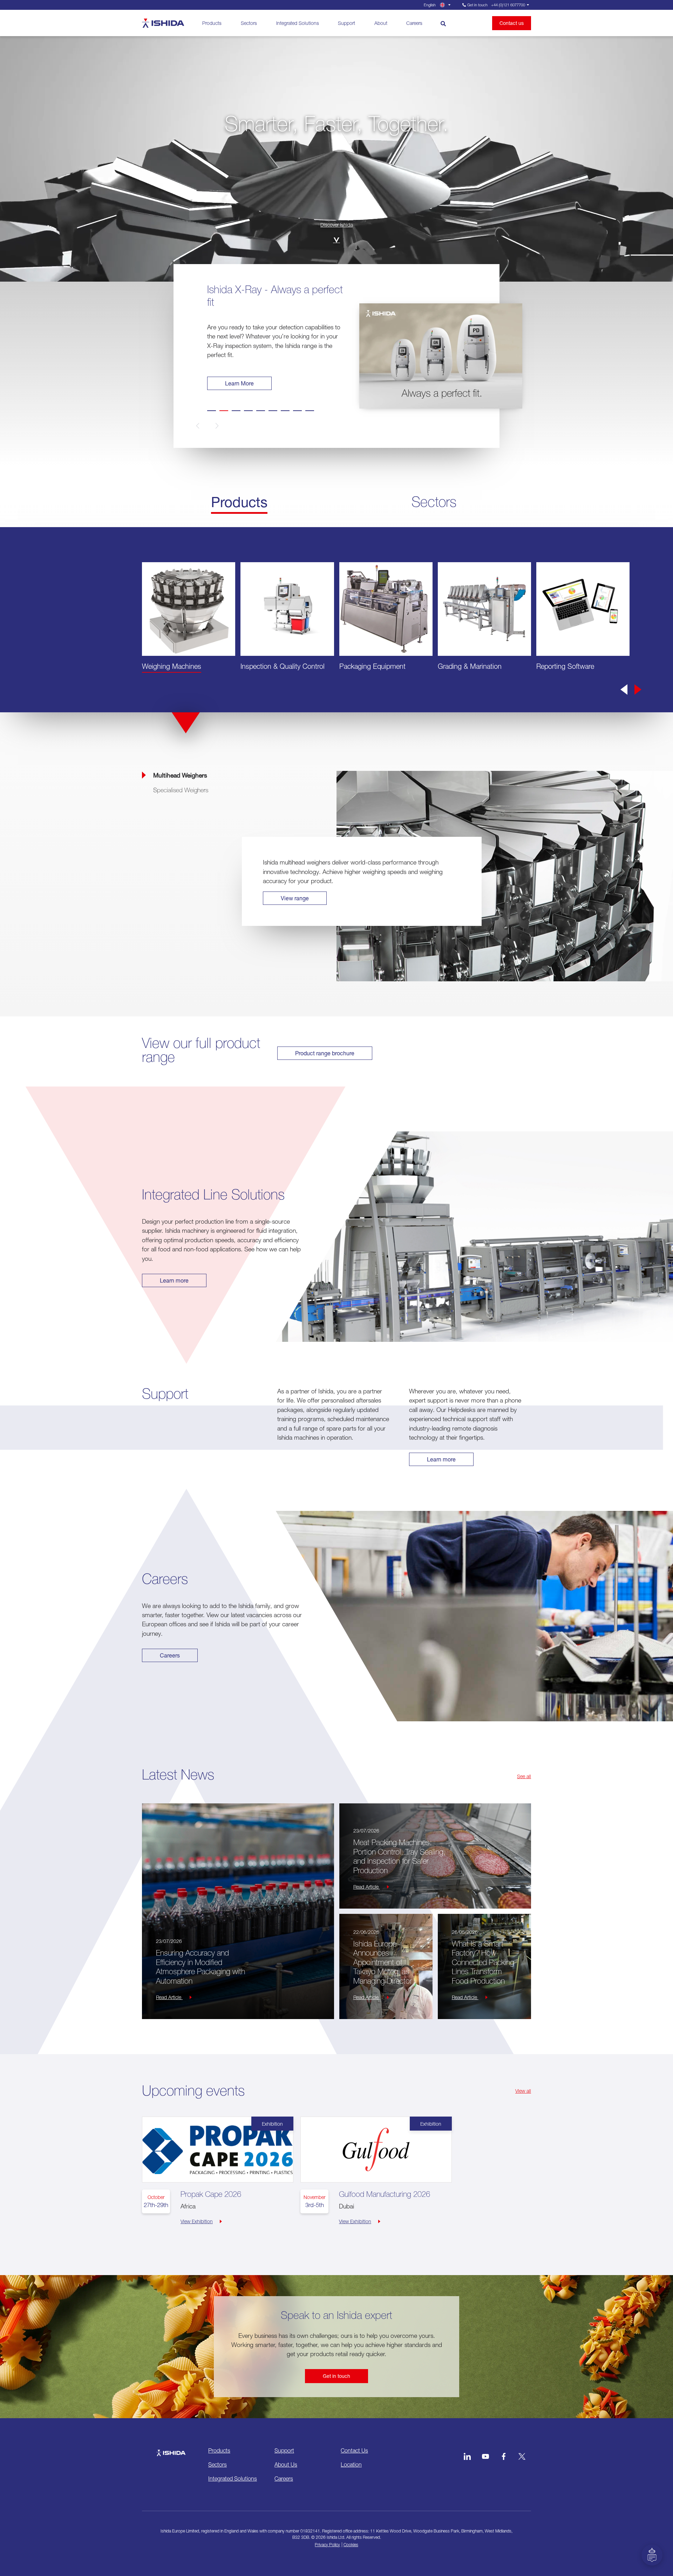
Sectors (249, 23)
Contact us (512, 23)
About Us (286, 2464)
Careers (414, 23)
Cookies (351, 2545)
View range (295, 898)
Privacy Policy (327, 2545)
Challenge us (242, 383)
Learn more (174, 1280)
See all (524, 1776)
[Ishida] (171, 2449)
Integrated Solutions (298, 23)
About (381, 23)
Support (346, 23)
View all (523, 2091)
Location (351, 2464)
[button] (209, 426)
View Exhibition (197, 2221)
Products (212, 23)
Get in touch (336, 2376)
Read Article (169, 1997)
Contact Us (354, 2450)
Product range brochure (325, 1053)
